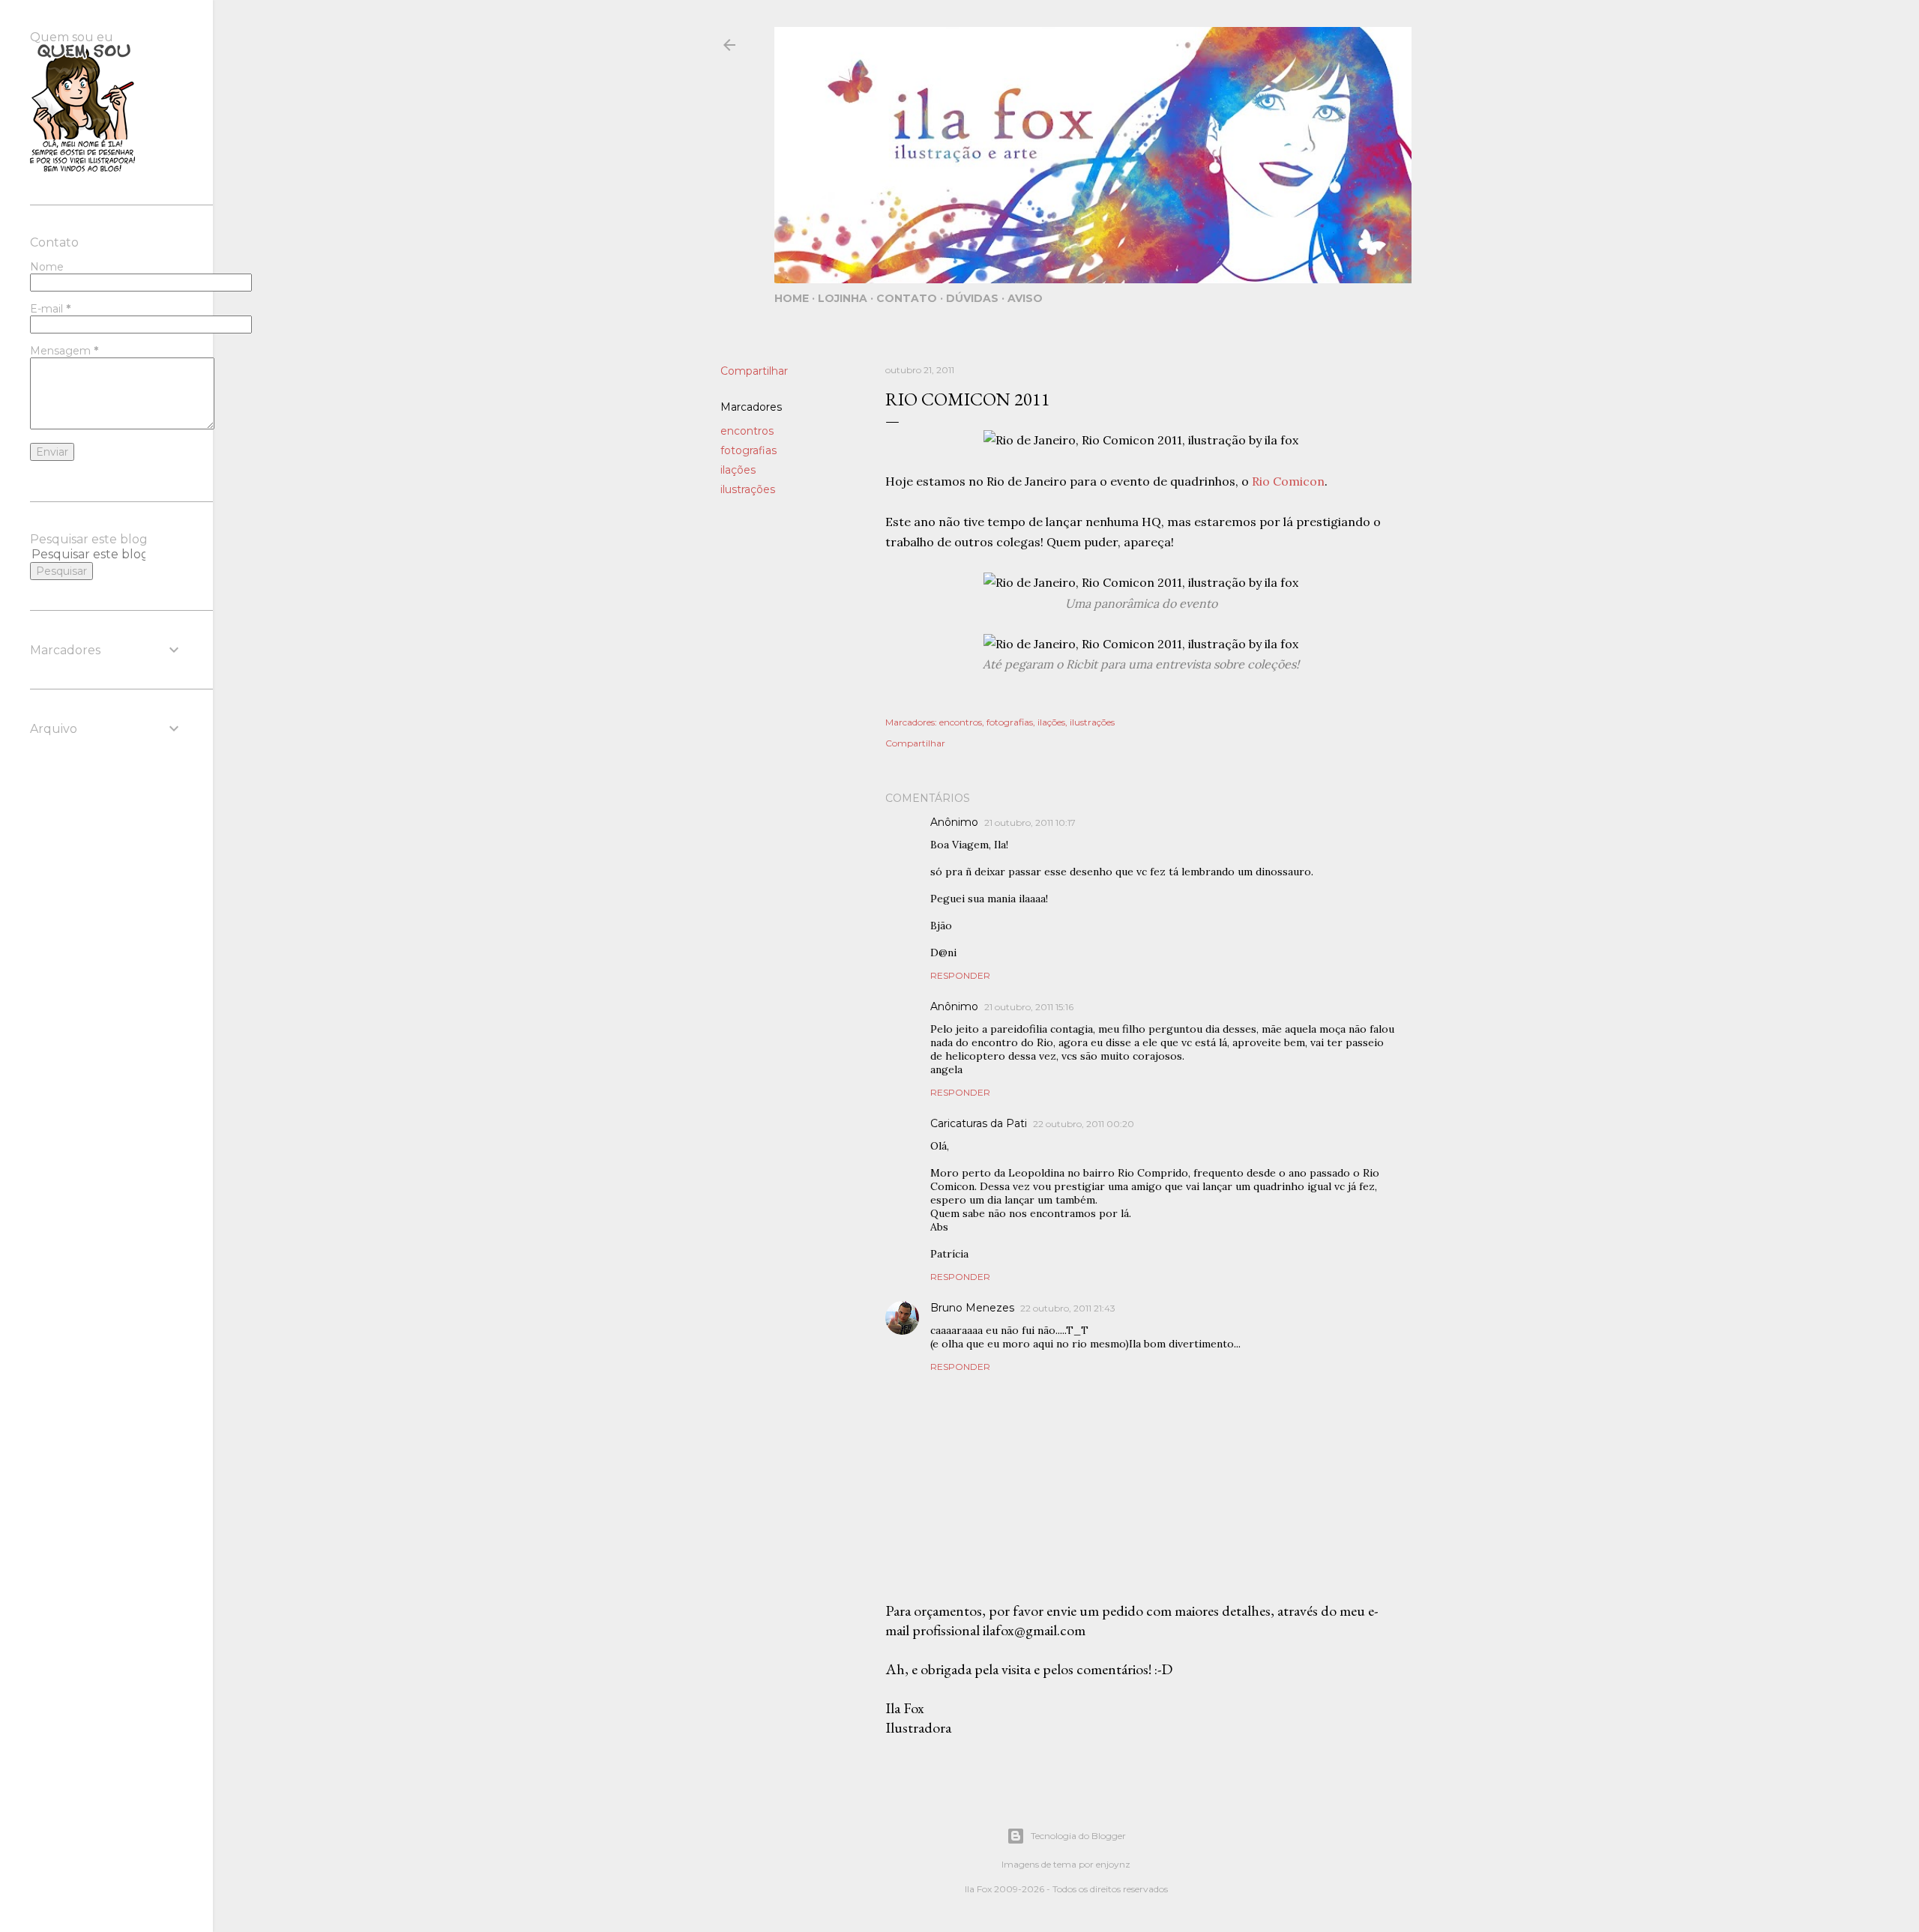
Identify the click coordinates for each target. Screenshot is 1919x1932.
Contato (907, 298)
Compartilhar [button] (754, 371)
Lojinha (843, 298)
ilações (738, 470)
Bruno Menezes (972, 1308)
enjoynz (1113, 1864)
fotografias (748, 450)
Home (792, 298)
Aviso (1025, 298)
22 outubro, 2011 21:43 (1068, 1308)
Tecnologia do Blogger (1078, 1836)
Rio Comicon (1288, 481)
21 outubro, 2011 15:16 (1029, 1007)
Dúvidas (972, 298)
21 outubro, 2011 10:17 (1030, 822)
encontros (747, 431)
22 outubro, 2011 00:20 (1084, 1124)
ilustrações (748, 489)
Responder (960, 975)
